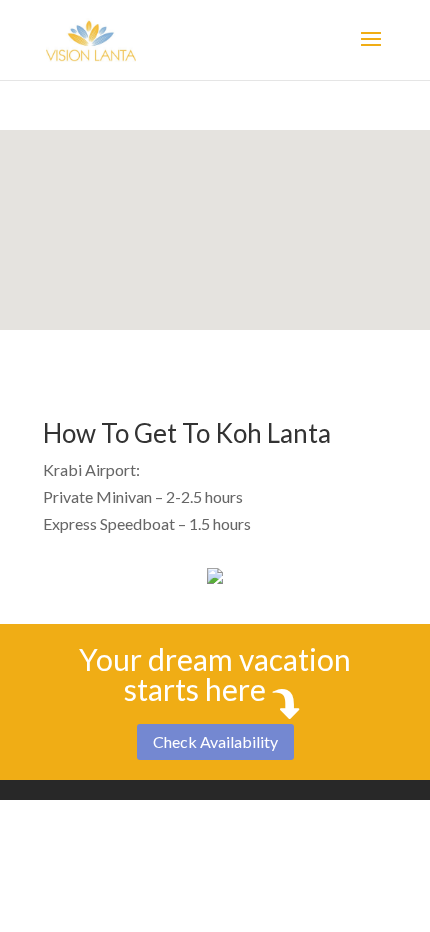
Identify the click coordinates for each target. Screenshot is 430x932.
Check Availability (215, 741)
